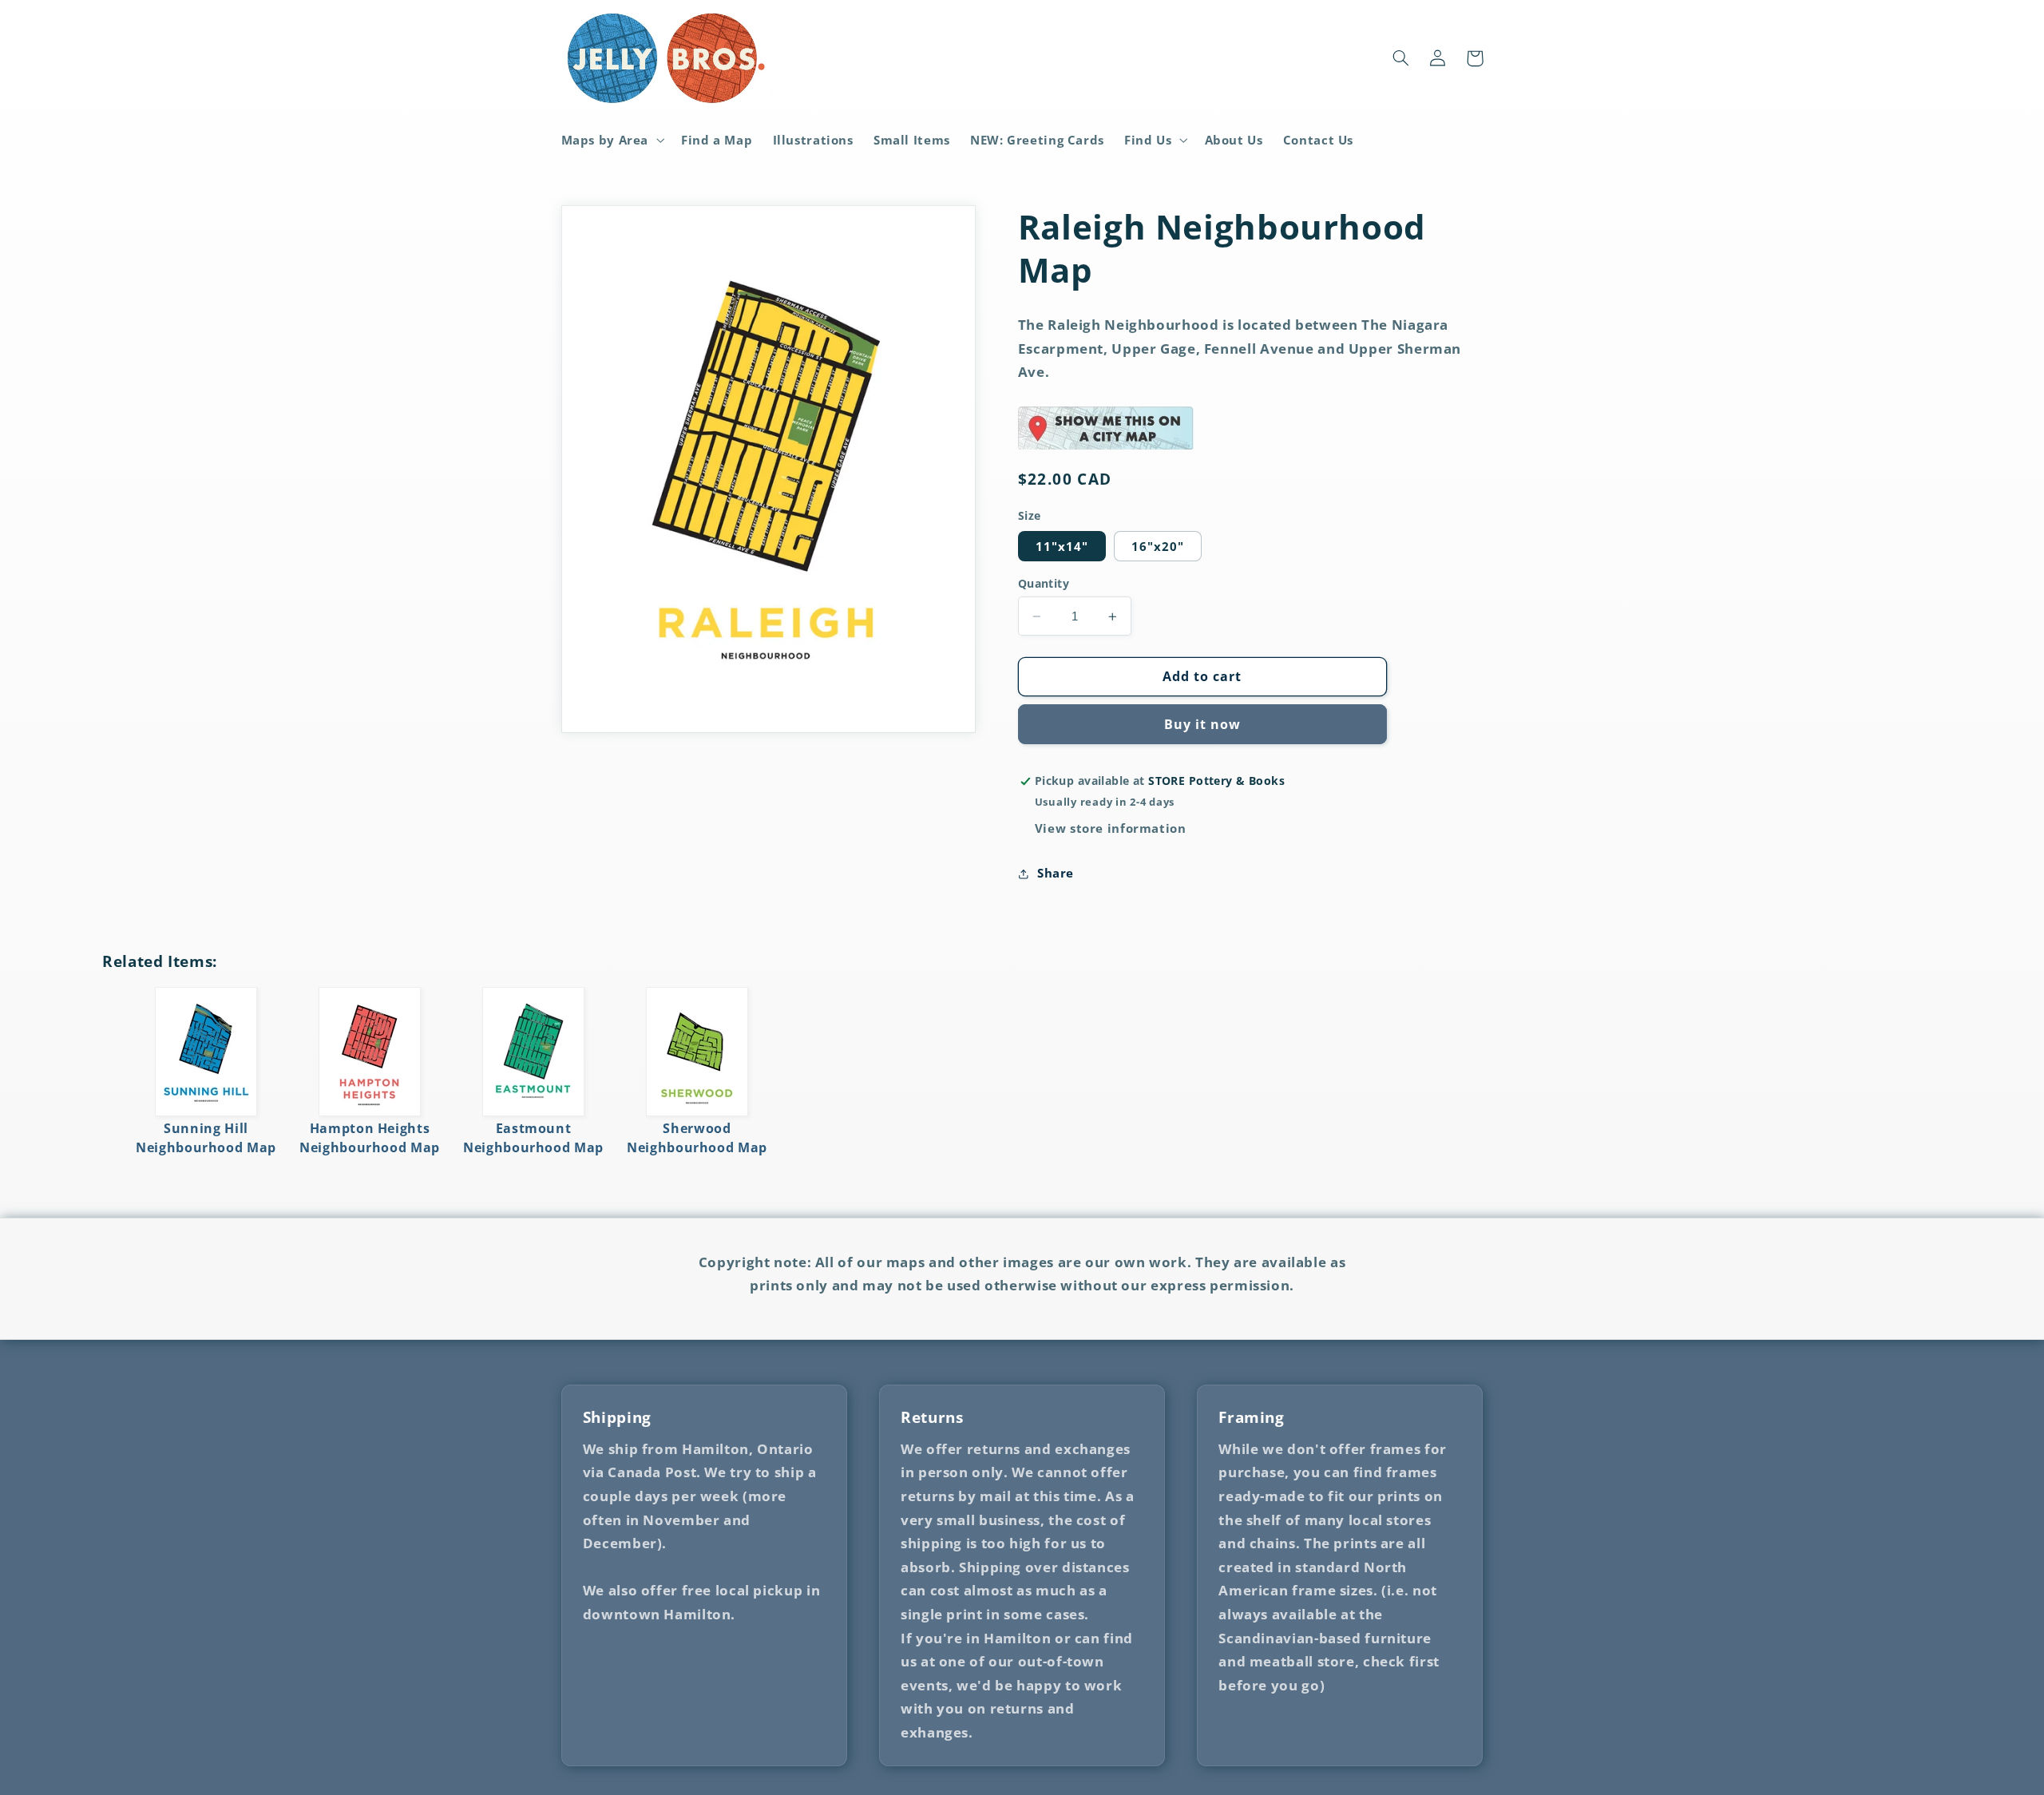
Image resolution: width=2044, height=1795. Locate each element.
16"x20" (1158, 546)
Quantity (1044, 583)
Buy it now (1203, 724)
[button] (611, 140)
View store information (1111, 828)
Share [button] (1056, 874)
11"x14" (1062, 546)
